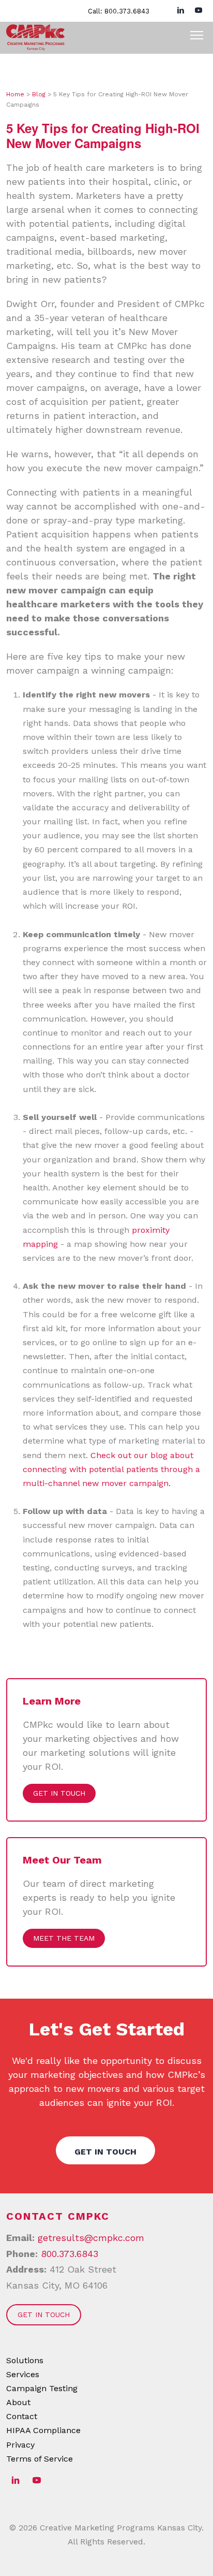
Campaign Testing (42, 2388)
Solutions (25, 2360)
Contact (22, 2416)
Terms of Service (40, 2459)
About (18, 2402)
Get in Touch (105, 2152)
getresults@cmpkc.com (91, 2238)
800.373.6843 (68, 2254)
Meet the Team (64, 1938)
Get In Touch (59, 1793)
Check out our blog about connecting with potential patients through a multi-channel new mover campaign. (111, 1469)
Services (23, 2374)
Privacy (20, 2445)
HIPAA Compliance (43, 2430)
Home (15, 94)
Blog (39, 94)
